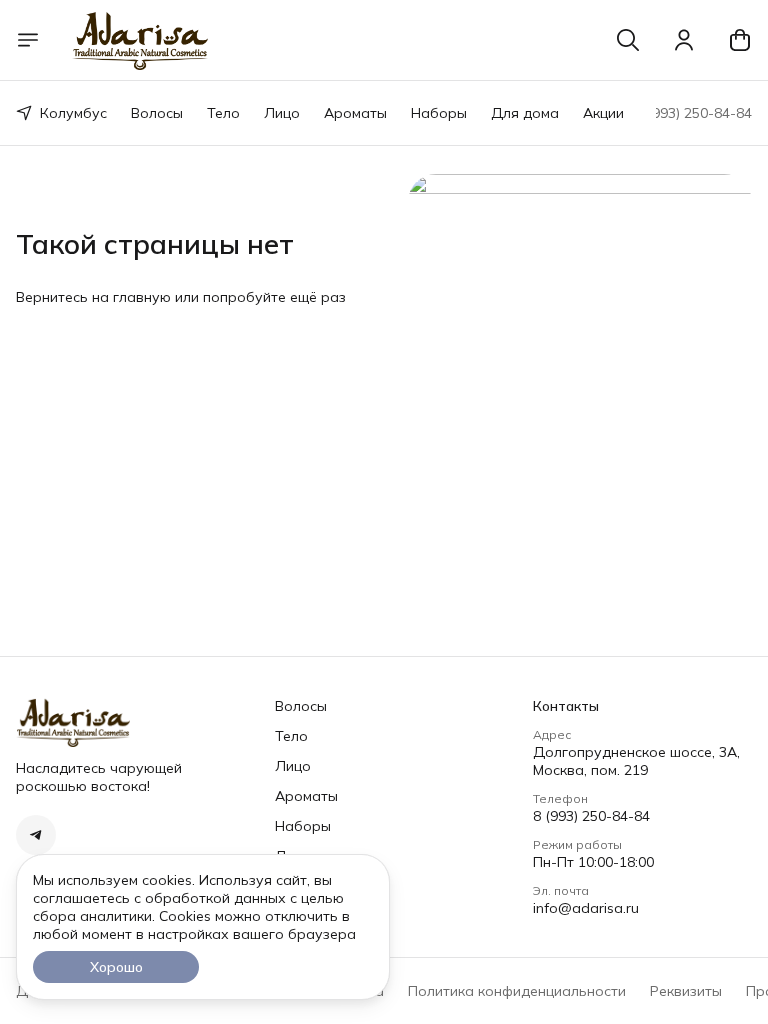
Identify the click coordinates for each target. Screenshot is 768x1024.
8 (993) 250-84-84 (591, 816)
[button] (36, 835)
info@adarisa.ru (586, 908)
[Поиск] (628, 40)
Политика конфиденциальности (517, 991)
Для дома (525, 113)
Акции (603, 113)
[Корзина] (740, 40)
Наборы (439, 113)
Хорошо (116, 967)
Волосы (157, 113)
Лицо (282, 113)
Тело (223, 113)
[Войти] (684, 40)
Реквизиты (686, 991)
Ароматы (355, 113)
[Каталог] (28, 40)
